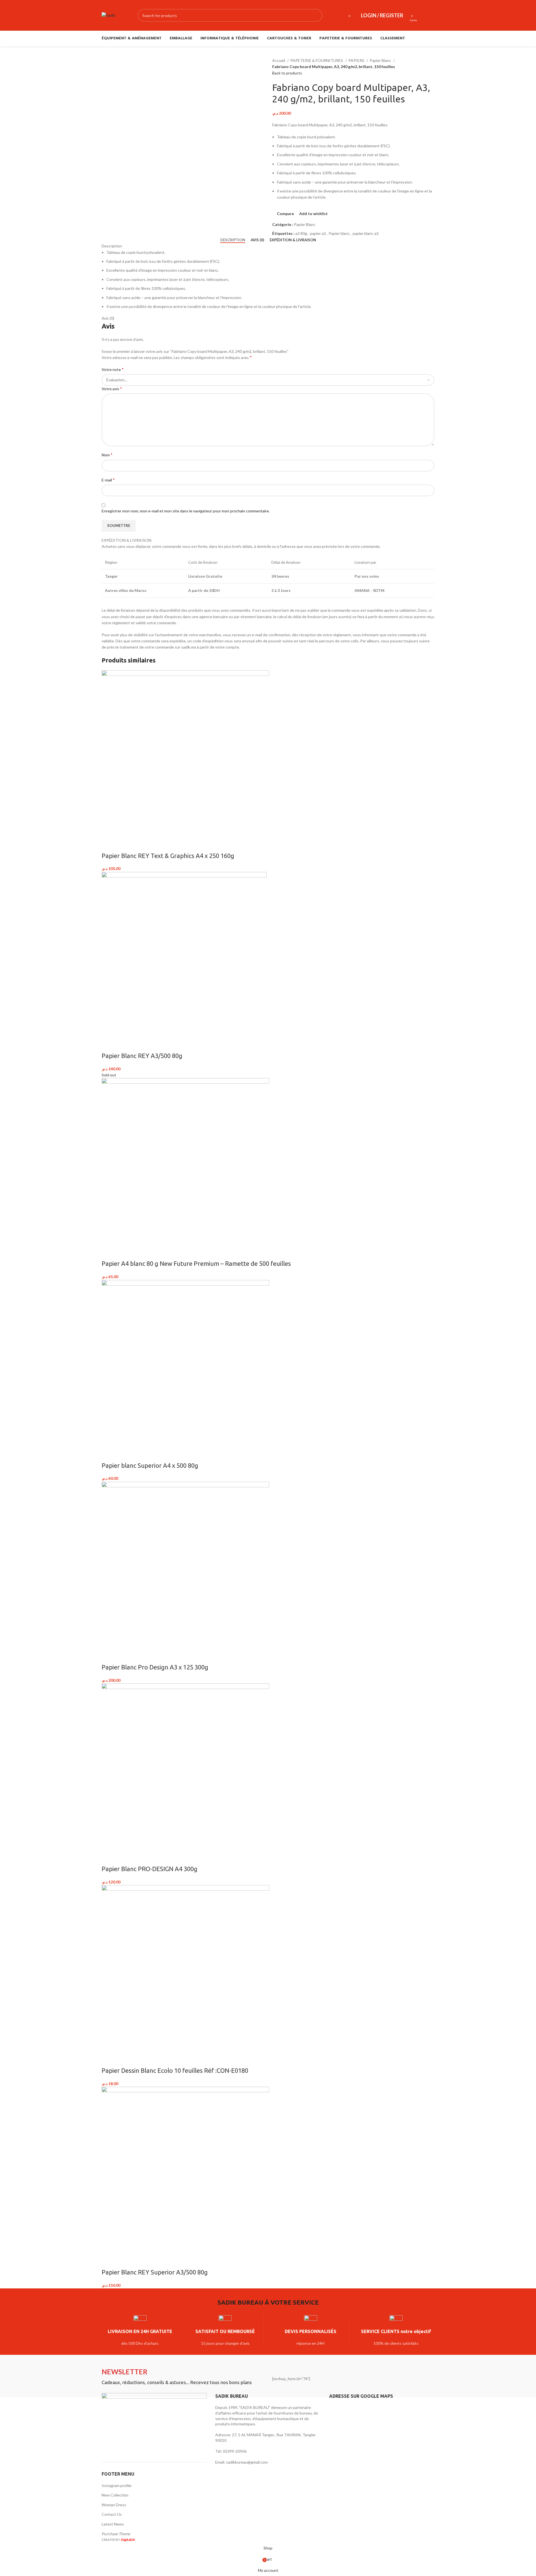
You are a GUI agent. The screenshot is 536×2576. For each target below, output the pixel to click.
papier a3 (318, 233)
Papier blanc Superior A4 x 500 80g (150, 1465)
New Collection (115, 2495)
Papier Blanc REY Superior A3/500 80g (155, 2272)
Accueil (279, 60)
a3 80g (301, 233)
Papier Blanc (381, 60)
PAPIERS (357, 60)
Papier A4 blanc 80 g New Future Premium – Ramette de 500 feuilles (196, 1263)
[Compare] (109, 845)
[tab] (233, 240)
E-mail (108, 480)
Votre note (113, 369)
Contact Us (112, 2514)
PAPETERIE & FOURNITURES (317, 60)
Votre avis (112, 388)
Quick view (123, 845)
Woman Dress (114, 2505)
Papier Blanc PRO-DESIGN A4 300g (149, 1869)
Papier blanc (339, 233)
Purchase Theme (116, 2534)
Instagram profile (117, 2485)
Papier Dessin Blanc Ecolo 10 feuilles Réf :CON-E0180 (175, 2070)
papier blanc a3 (366, 233)
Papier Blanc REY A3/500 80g (142, 1056)
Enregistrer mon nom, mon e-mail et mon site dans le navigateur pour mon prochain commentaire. (186, 511)
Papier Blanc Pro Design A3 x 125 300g (155, 1667)
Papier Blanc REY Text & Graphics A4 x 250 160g (168, 856)
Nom (107, 455)
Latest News (113, 2524)
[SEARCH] (316, 15)
